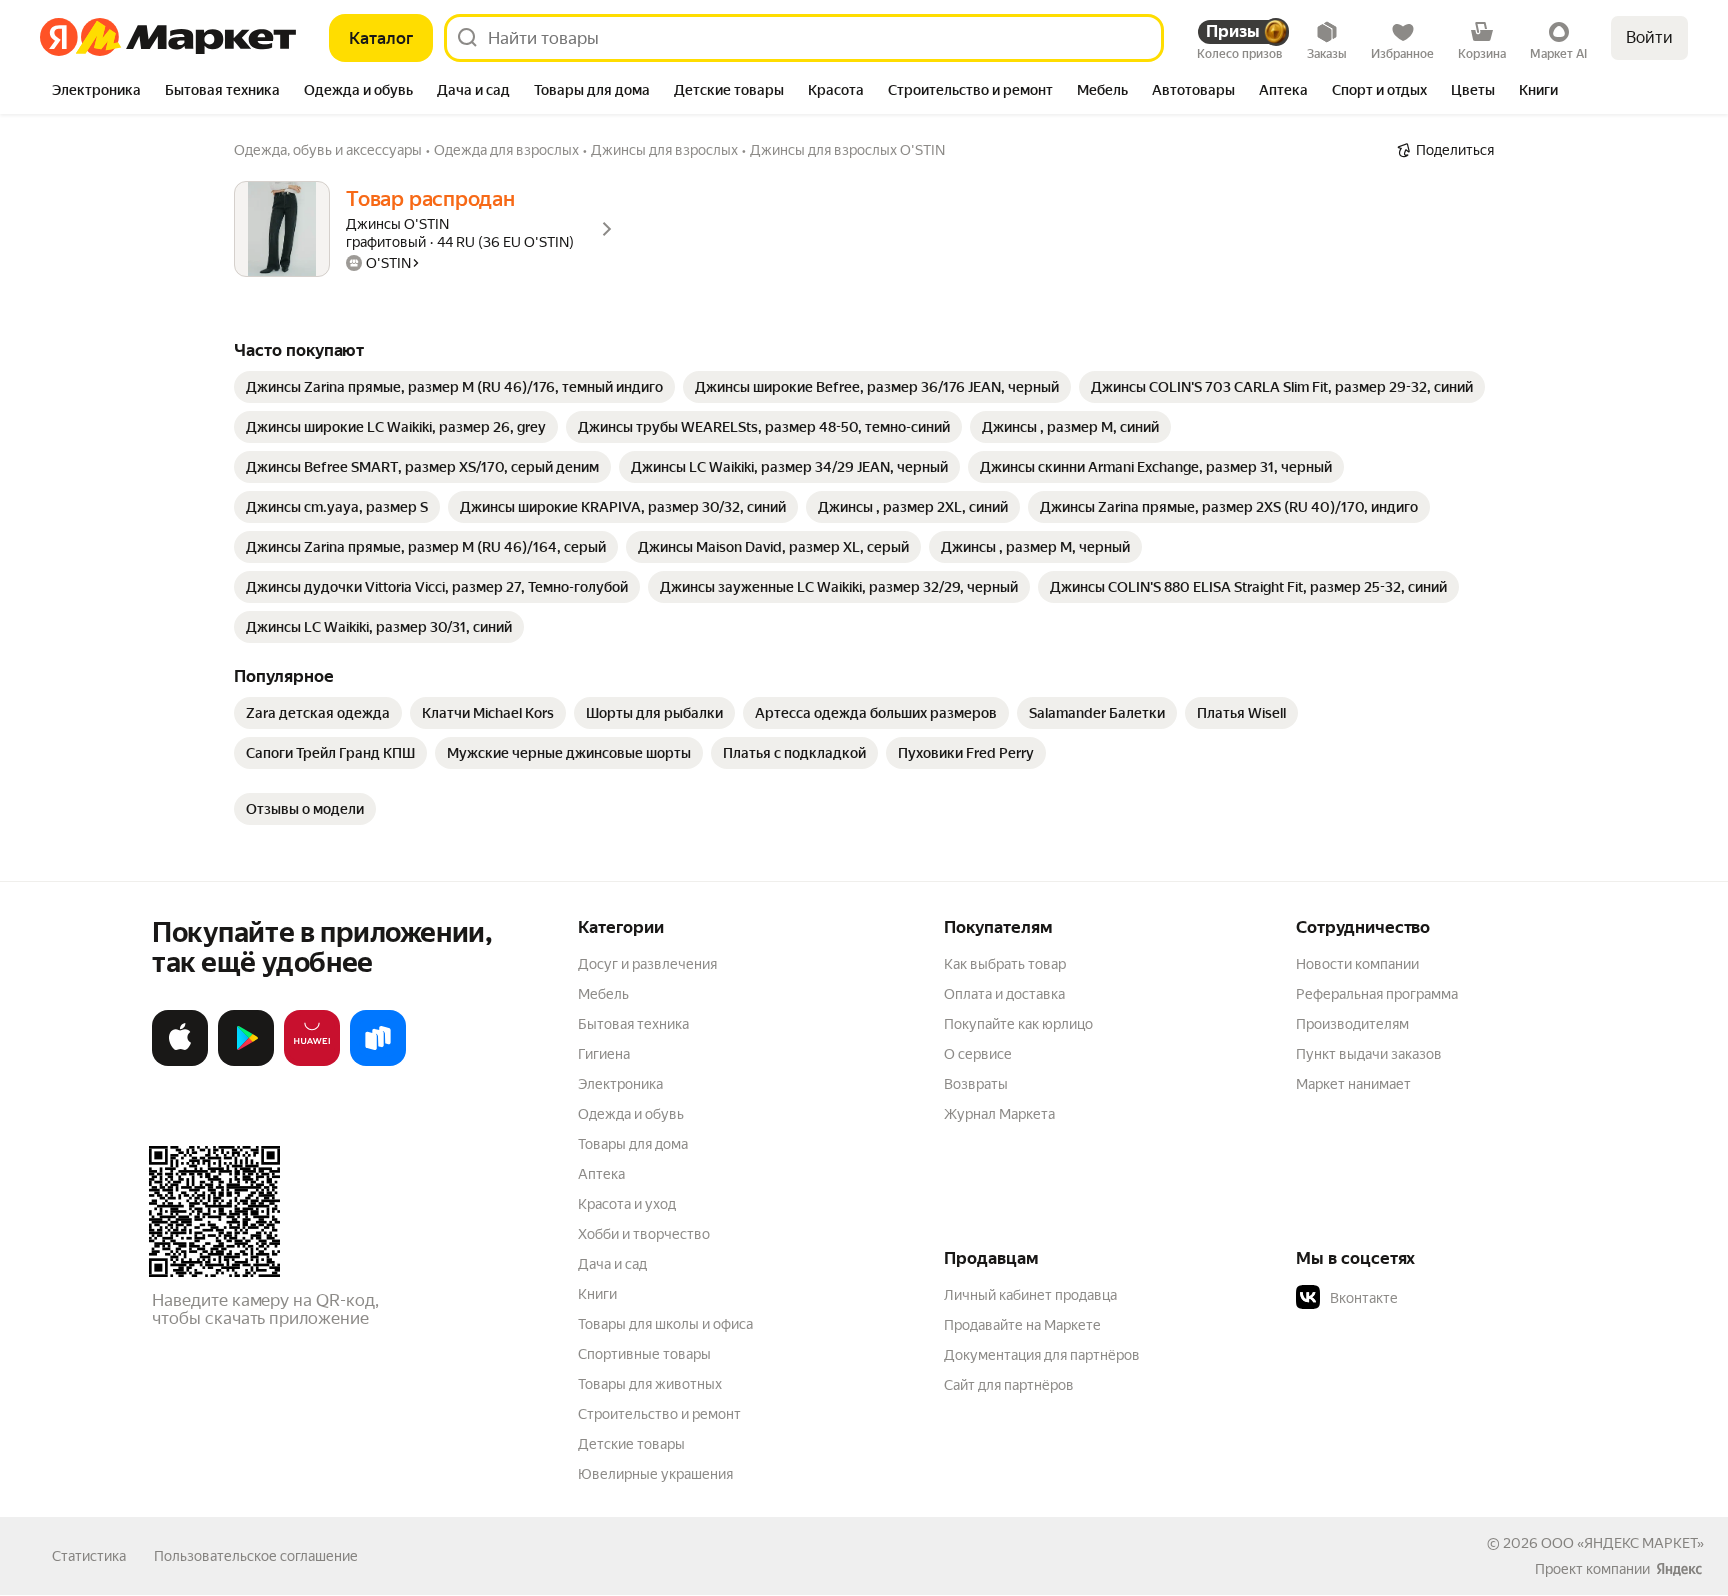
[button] (1436, 1298)
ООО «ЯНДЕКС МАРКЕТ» (1622, 1543)
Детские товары (631, 1444)
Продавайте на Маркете (1022, 1325)
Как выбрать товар (1005, 964)
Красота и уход (627, 1204)
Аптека (601, 1174)
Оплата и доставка (1004, 994)
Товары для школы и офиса (665, 1324)
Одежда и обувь (631, 1114)
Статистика (89, 1556)
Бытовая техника (633, 1024)
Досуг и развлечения (647, 964)
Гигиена (604, 1054)
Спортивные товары (644, 1354)
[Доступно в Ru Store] (378, 1062)
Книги (597, 1294)
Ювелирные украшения (655, 1474)
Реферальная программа (1377, 994)
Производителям (1352, 1024)
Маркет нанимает (1353, 1084)
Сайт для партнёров (1009, 1385)
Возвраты (976, 1084)
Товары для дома (633, 1144)
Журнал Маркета (999, 1114)
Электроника (620, 1084)
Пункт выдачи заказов (1369, 1054)
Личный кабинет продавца (1030, 1295)
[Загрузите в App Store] (180, 1062)
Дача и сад (612, 1264)
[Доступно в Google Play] (246, 1062)
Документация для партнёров (1042, 1355)
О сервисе (978, 1054)
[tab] (96, 92)
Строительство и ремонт (659, 1414)
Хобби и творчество (644, 1234)
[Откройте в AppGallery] (312, 1062)
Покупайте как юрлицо (1018, 1024)
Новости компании (1357, 964)
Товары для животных (650, 1384)
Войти (1649, 37)
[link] (454, 387)
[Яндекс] (1679, 1569)
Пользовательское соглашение (256, 1556)
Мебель (603, 994)
